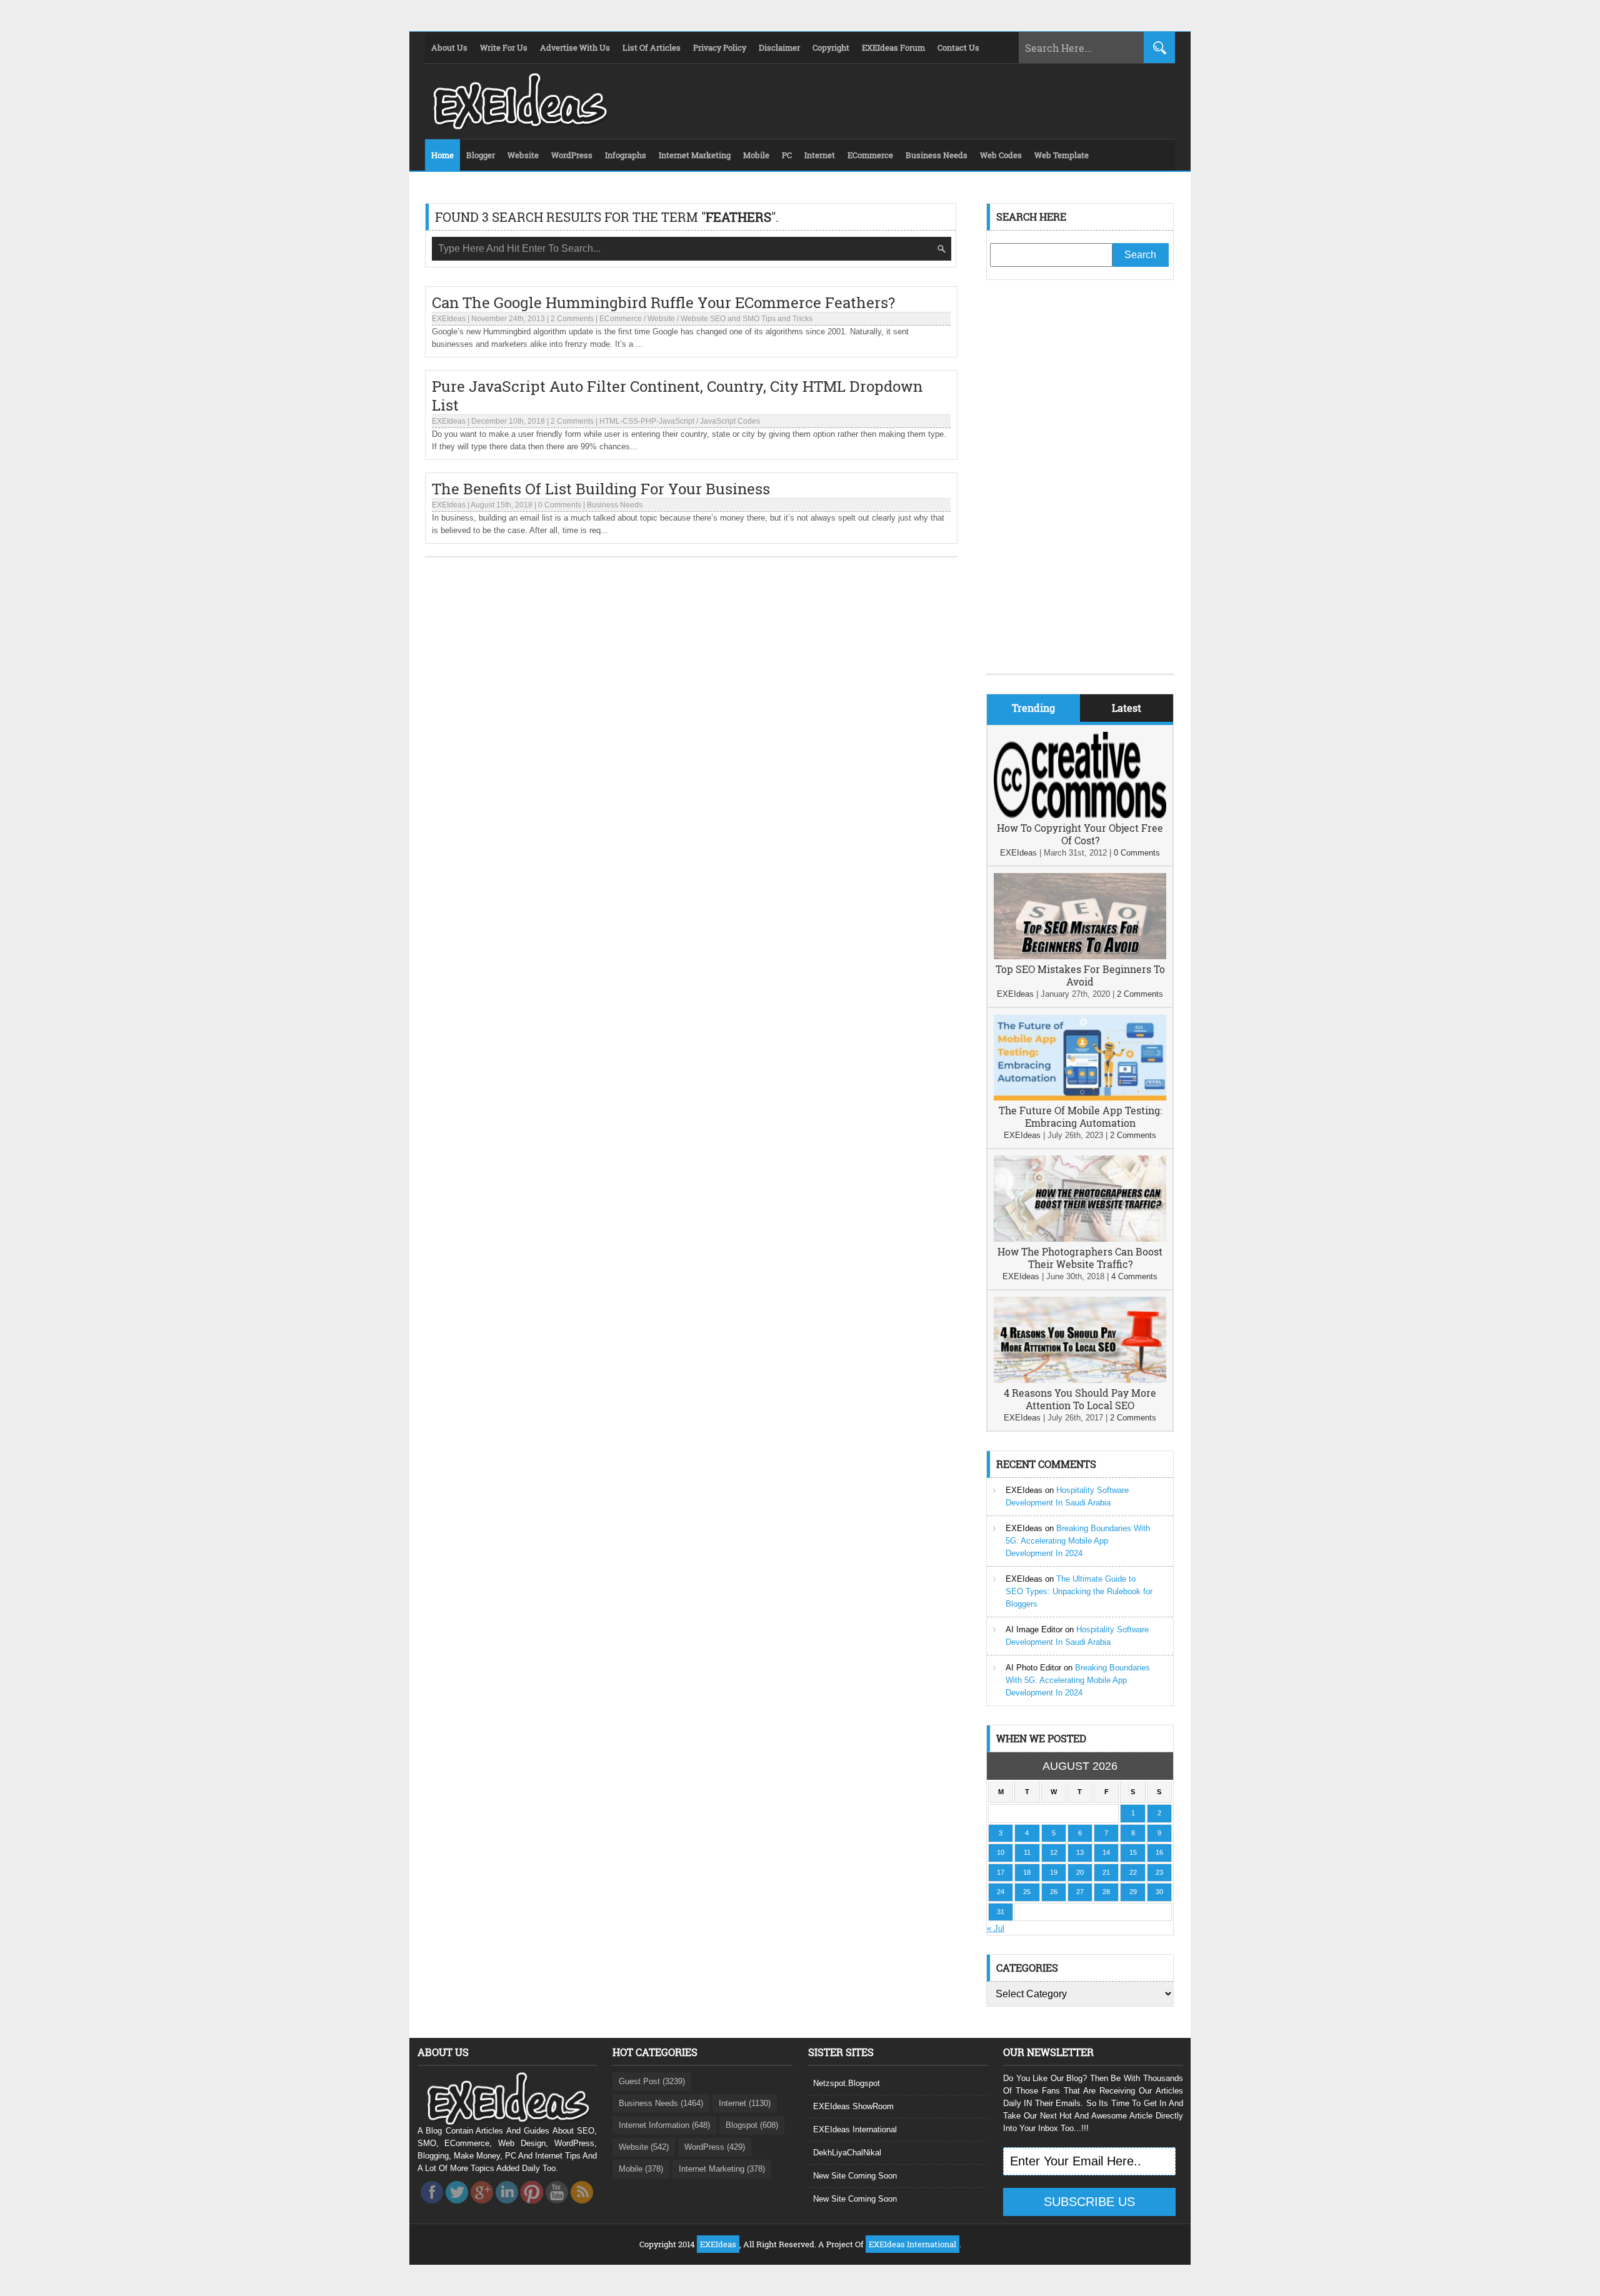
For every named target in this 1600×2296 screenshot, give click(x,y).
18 (1027, 1872)
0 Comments (560, 505)
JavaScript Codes (730, 421)
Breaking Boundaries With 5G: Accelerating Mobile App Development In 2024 (1078, 1541)
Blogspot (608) (752, 2125)
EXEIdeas (449, 319)
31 (1001, 1912)
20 (1080, 1872)
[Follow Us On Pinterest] (532, 2207)
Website (661, 319)
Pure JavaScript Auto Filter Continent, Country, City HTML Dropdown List (677, 396)
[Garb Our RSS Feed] (582, 2207)
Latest (1127, 708)
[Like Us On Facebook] (432, 2207)
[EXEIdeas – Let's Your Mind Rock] (519, 126)
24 (1001, 1892)
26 (1054, 1892)
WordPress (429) (715, 2147)
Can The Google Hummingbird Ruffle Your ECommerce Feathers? (663, 302)
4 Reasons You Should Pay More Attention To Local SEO (1080, 1399)
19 (1054, 1872)
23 (1159, 1872)
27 (1080, 1892)
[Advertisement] (1080, 486)
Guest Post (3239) (652, 2081)
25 (1027, 1892)
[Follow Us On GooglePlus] (482, 2207)
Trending (1033, 708)
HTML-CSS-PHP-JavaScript (647, 421)
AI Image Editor (1034, 1630)
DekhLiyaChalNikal (847, 2153)
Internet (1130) (745, 2103)
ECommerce (621, 319)
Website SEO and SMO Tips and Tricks (747, 319)
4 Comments (1134, 1276)
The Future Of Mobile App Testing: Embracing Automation (1080, 1116)
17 (1001, 1872)
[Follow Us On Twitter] (457, 2207)
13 (1080, 1852)
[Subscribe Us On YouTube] (557, 2207)
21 (1106, 1872)
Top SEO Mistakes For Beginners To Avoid (1080, 975)
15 (1133, 1852)
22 (1133, 1872)
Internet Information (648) (664, 2125)
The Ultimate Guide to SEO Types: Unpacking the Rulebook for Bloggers (1079, 1591)
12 (1054, 1852)
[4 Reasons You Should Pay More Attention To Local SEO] (1080, 1380)
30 (1159, 1892)
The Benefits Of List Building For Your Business (601, 489)
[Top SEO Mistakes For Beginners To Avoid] (1080, 956)
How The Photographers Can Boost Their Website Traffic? (1080, 1258)
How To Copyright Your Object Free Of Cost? (1080, 834)
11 (1027, 1852)
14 (1106, 1852)
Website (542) (644, 2147)
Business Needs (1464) (661, 2103)
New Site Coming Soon (855, 2176)
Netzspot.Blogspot (847, 2083)
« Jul (996, 1928)
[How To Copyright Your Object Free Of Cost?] (1080, 815)
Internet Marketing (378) (722, 2169)
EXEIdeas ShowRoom (853, 2106)
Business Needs (615, 505)
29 (1133, 1892)
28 (1106, 1892)
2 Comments (572, 319)
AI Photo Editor (1033, 1668)
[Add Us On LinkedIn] (507, 2207)
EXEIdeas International (855, 2129)
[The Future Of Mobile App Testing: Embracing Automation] (1080, 1098)
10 (1001, 1852)
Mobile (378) (641, 2169)
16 (1159, 1852)
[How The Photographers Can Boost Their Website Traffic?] (1080, 1239)
